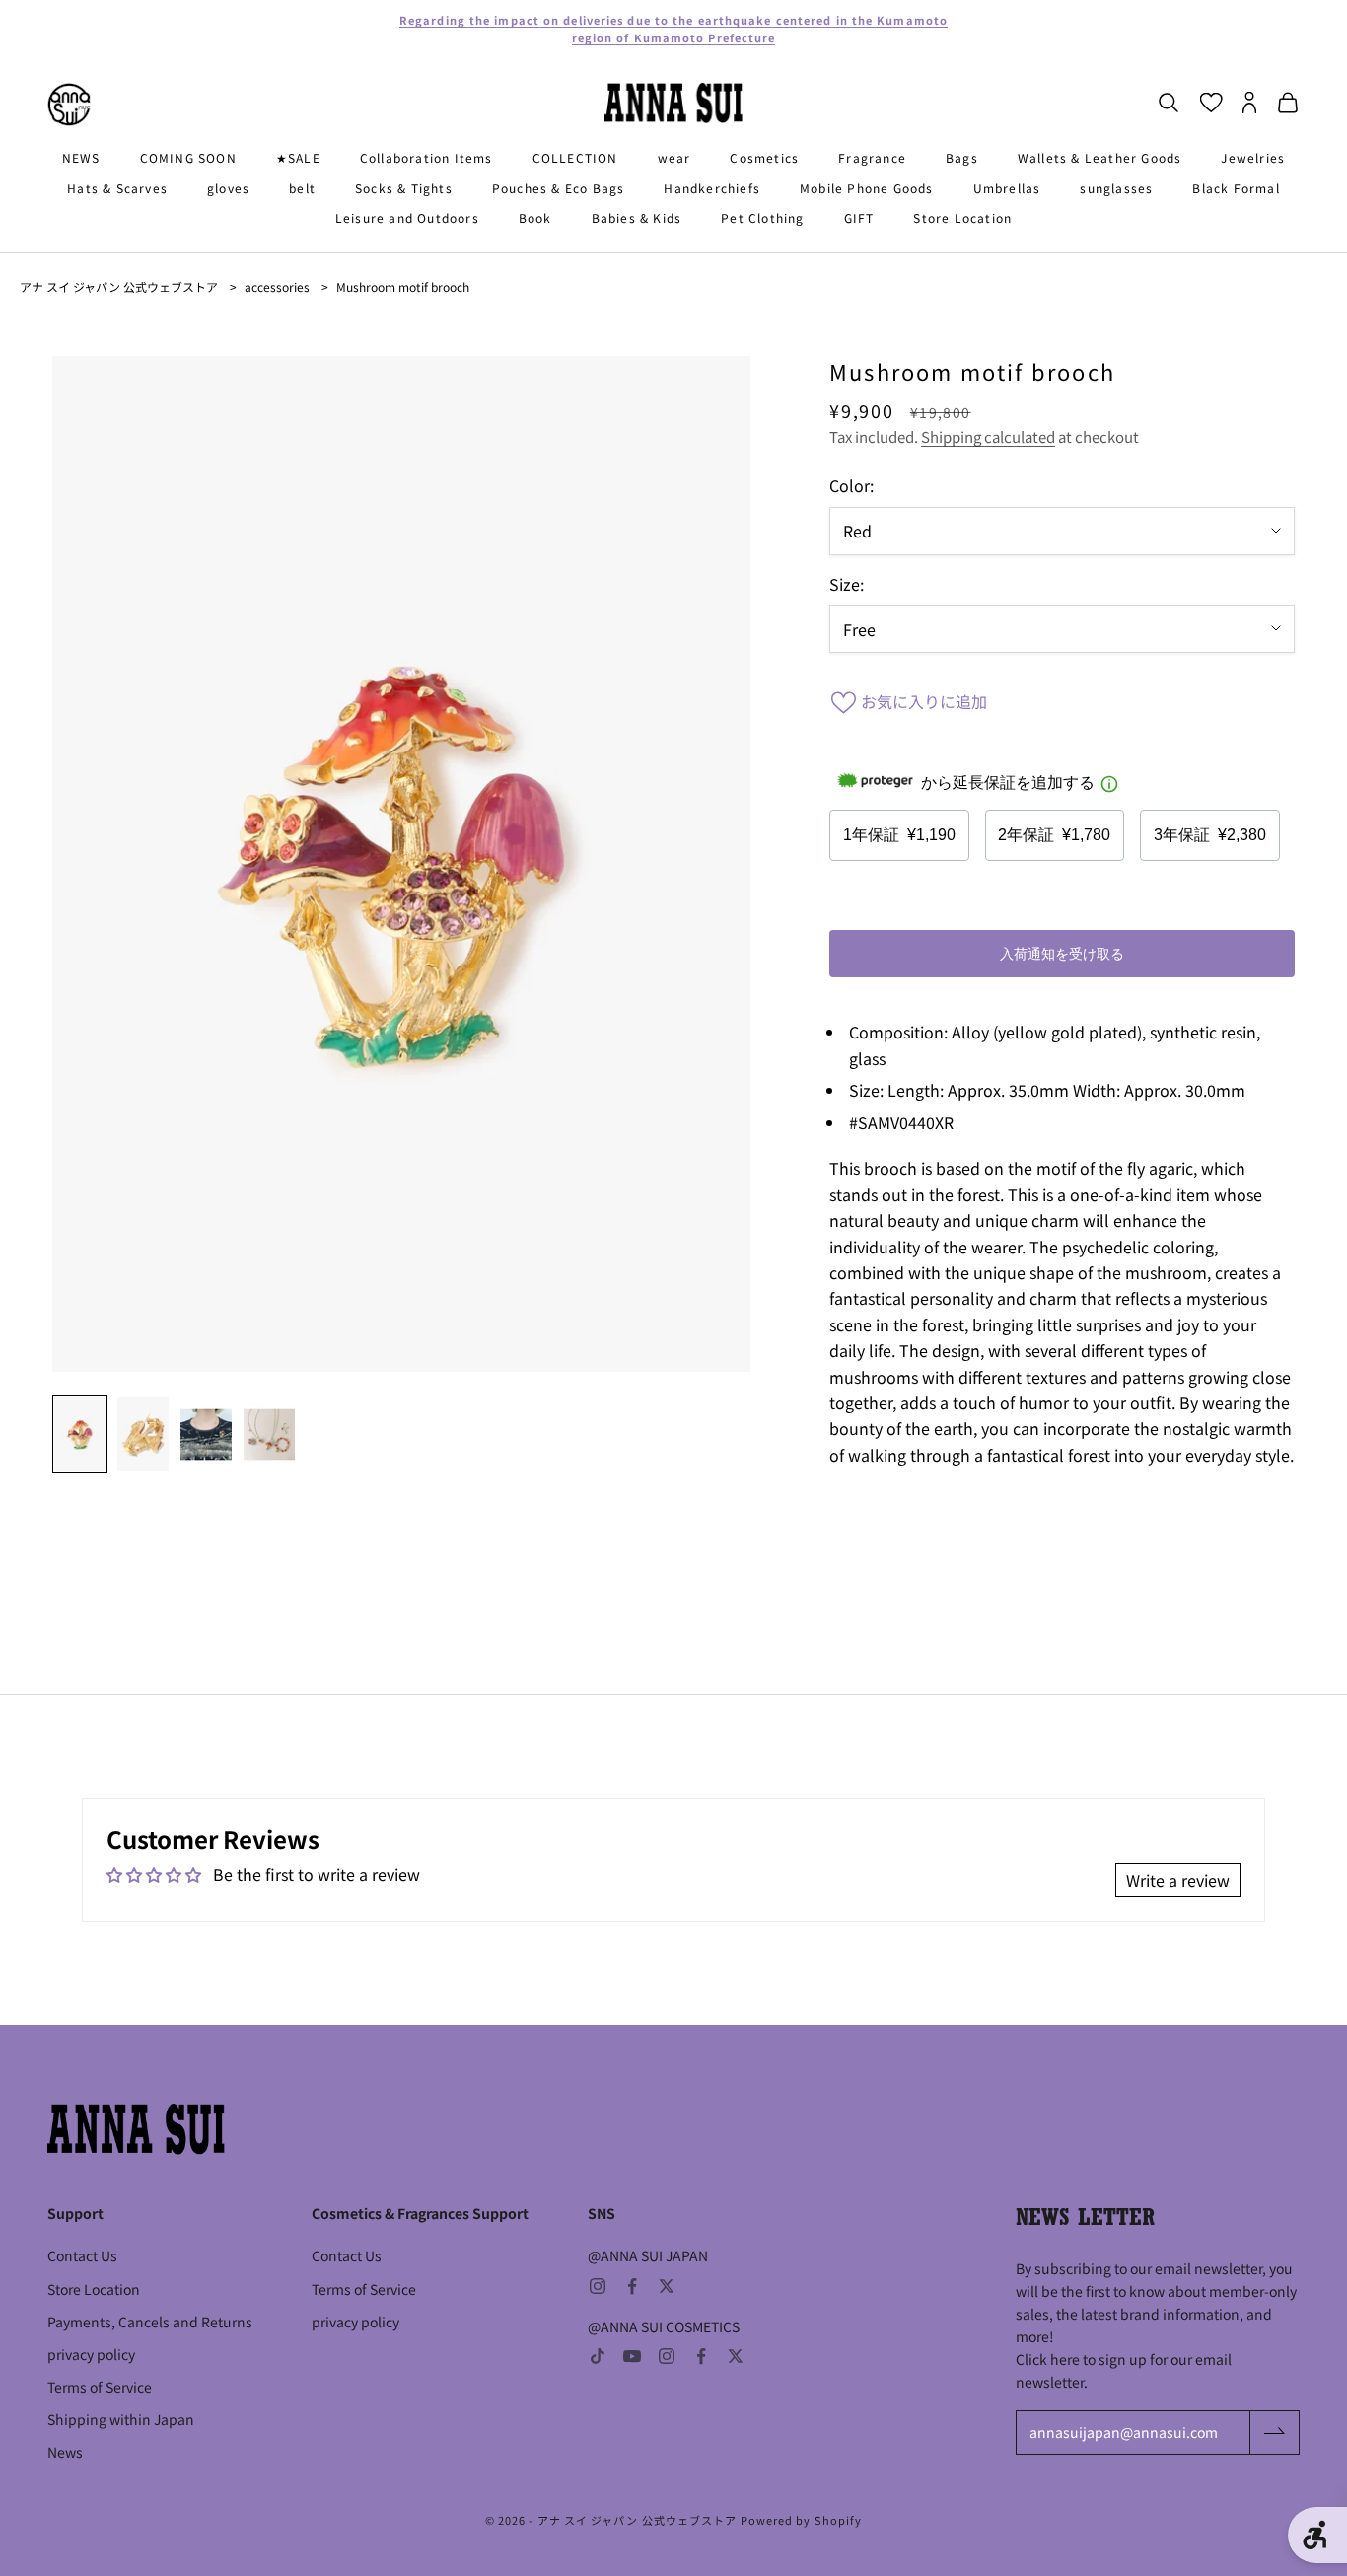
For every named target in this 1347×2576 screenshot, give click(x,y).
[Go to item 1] (80, 1434)
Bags (962, 157)
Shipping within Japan (121, 2419)
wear (674, 157)
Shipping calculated (988, 436)
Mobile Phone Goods (867, 188)
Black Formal (1236, 188)
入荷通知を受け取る (1062, 954)
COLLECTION (575, 157)
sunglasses (1116, 188)
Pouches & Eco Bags (559, 188)
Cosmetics (764, 157)
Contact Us (82, 2255)
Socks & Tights (404, 188)
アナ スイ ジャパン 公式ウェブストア (119, 286)
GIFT (859, 217)
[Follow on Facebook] (632, 2286)
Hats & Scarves (117, 188)
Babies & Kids (637, 217)
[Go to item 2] (143, 1434)
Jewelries (1253, 157)
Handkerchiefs (712, 188)
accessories (277, 286)
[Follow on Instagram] (598, 2286)
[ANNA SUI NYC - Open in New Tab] (69, 105)
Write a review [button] (1178, 1880)
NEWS (81, 157)
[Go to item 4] (269, 1434)
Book (535, 217)
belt (302, 188)
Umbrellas (1007, 188)
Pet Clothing (762, 217)
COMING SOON (188, 157)
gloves (228, 188)
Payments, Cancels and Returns (150, 2322)
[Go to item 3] (206, 1434)
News (65, 2452)
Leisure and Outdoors (407, 217)
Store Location (962, 217)
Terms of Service (100, 2387)
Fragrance (872, 157)
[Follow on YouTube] (632, 2356)
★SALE (298, 157)
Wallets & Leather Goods (1100, 157)
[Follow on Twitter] (667, 2286)
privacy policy (91, 2354)
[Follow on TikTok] (598, 2356)
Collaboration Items (426, 157)
